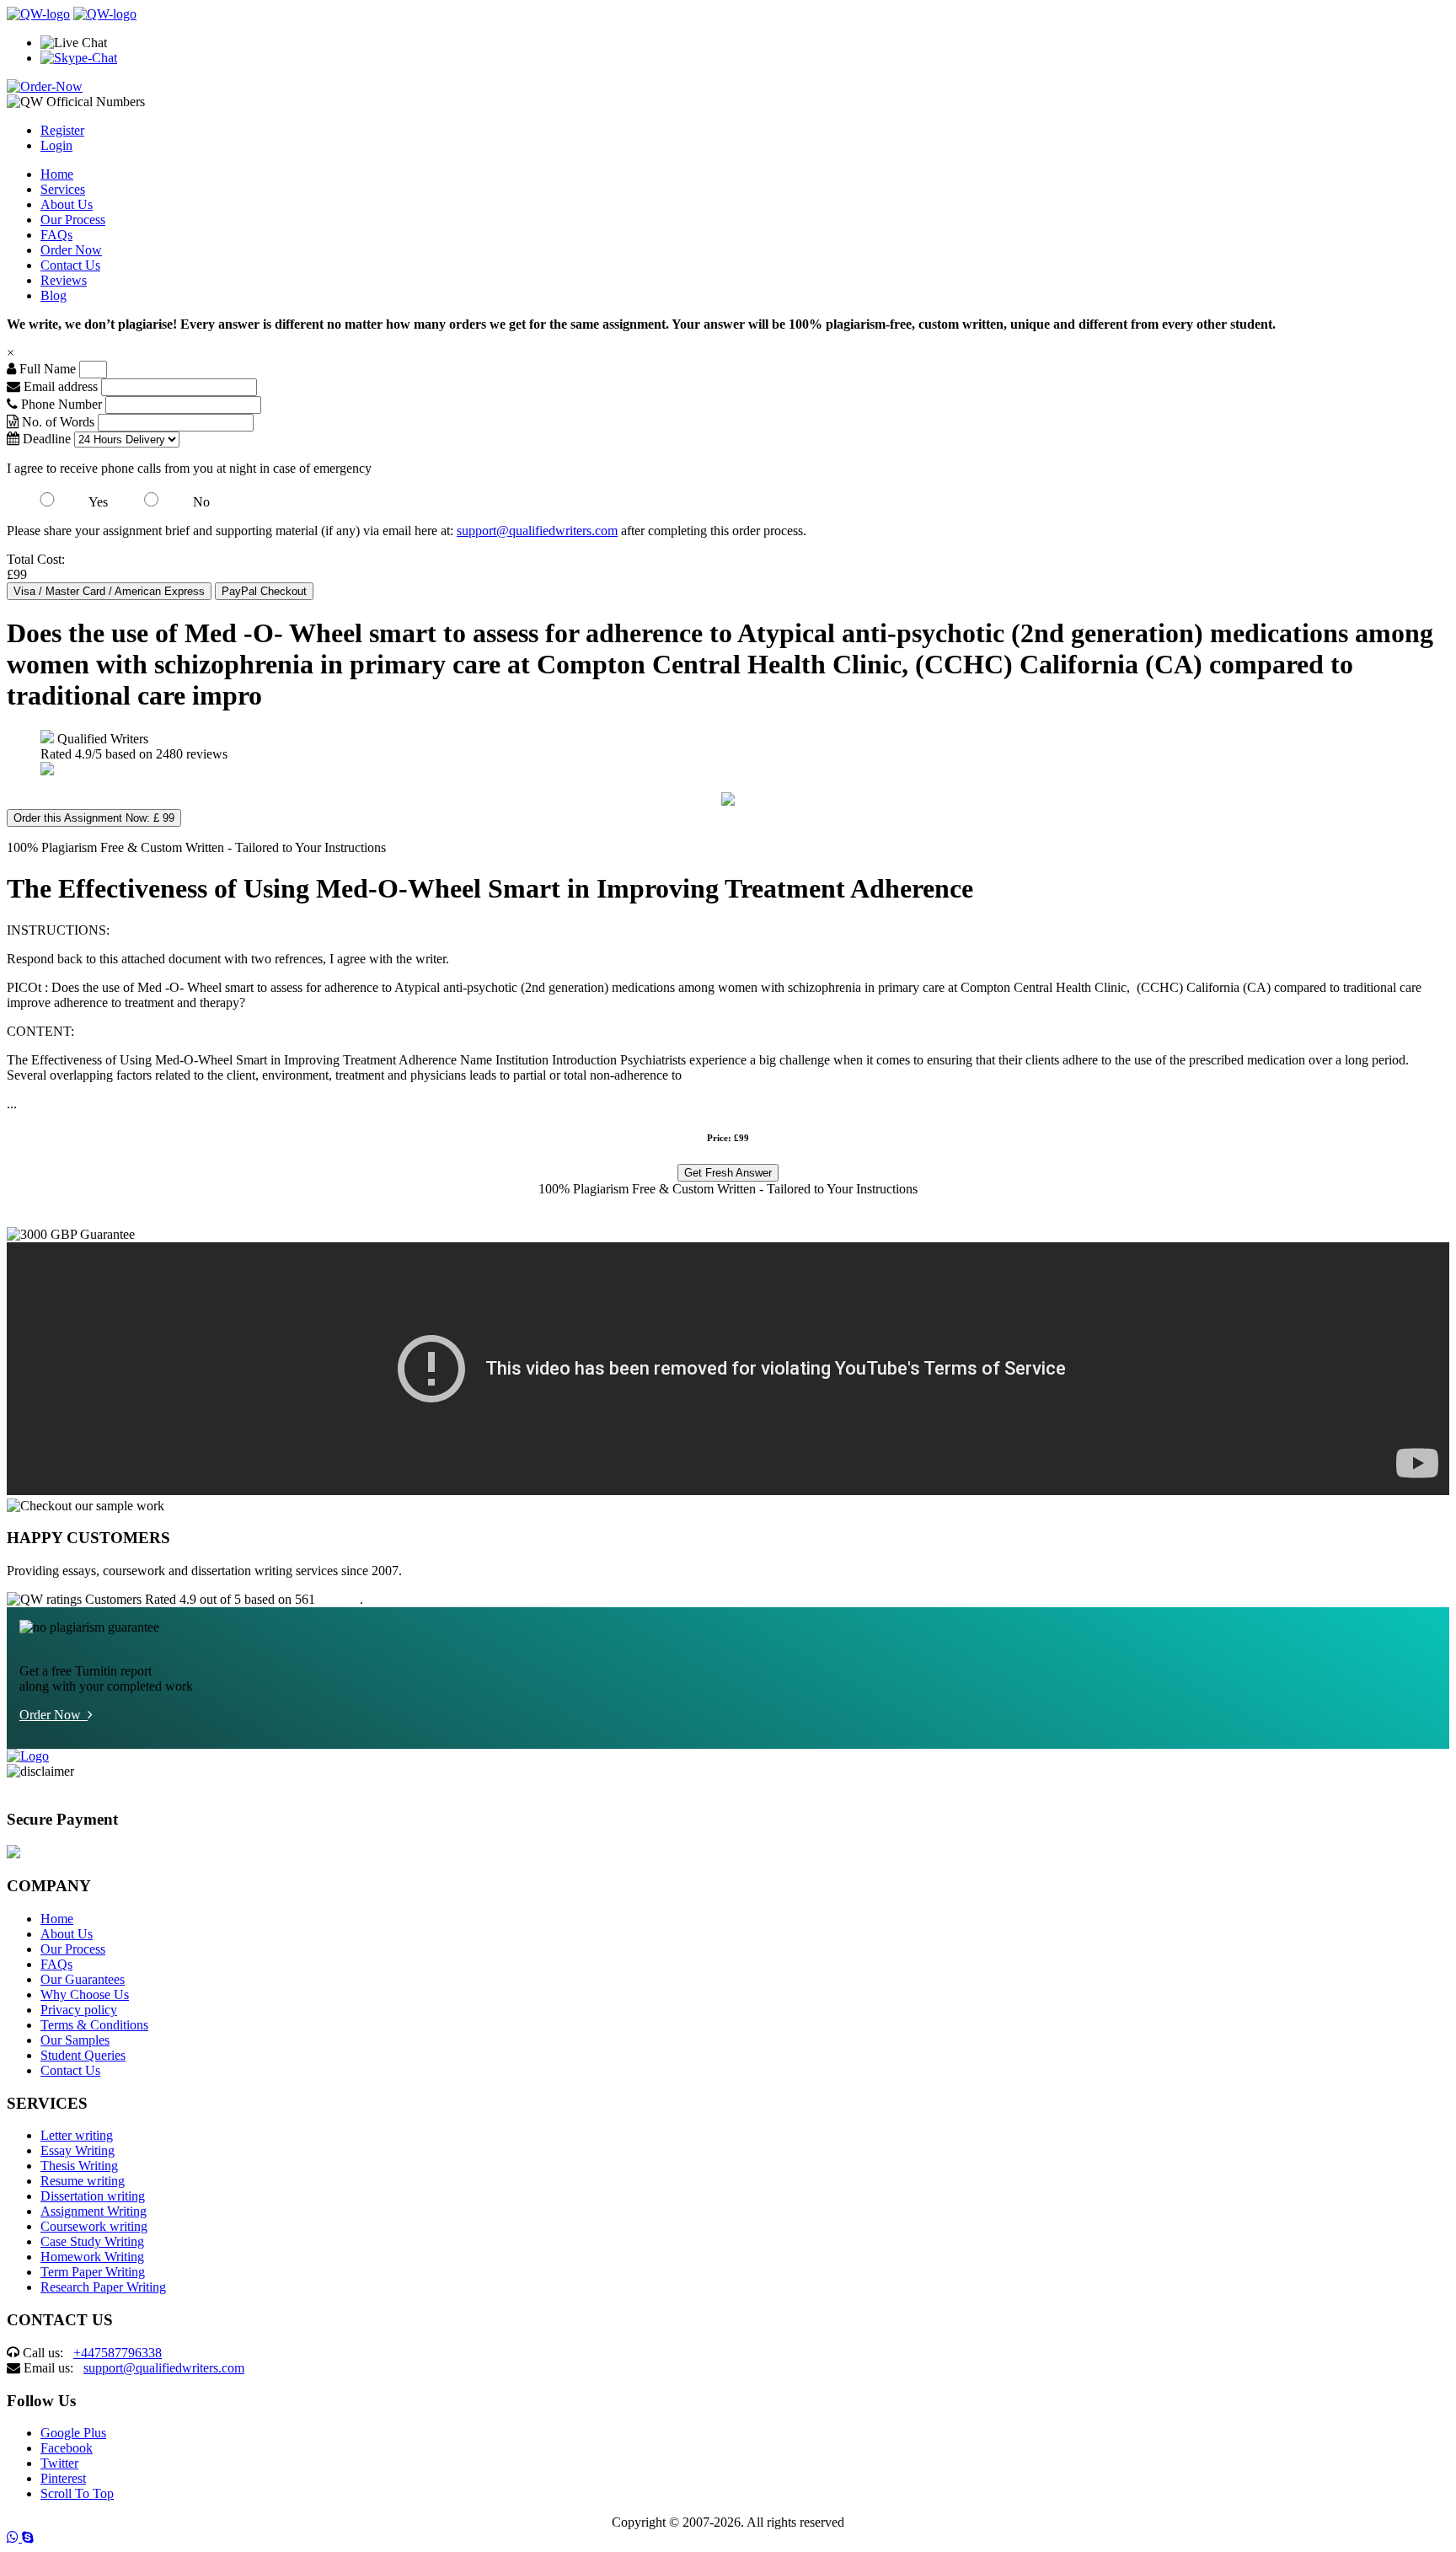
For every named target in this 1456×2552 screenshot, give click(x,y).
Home (57, 174)
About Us (67, 204)
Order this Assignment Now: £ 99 (94, 818)
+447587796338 (118, 2353)
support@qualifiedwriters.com (537, 531)
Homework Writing (92, 2257)
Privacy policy (79, 2010)
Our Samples (75, 2040)
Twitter (59, 2463)
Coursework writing (94, 2226)
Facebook (67, 2448)
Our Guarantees (83, 1979)
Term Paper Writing (93, 2272)
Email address (59, 386)
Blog (54, 295)
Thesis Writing (79, 2166)
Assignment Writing (94, 2211)
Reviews (64, 280)
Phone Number (62, 404)
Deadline (45, 439)
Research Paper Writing (103, 2287)
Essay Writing (78, 2150)
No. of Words (58, 422)
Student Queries (83, 2055)
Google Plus (73, 2433)
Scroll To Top (77, 2493)
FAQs (56, 235)
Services (63, 189)
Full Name (46, 369)
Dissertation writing (93, 2196)
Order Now (71, 250)
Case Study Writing (92, 2241)
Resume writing (83, 2181)
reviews (339, 1599)
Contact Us (70, 265)
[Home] (38, 14)
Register (62, 130)
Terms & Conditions (94, 2025)
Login (56, 145)
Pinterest (63, 2478)
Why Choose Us (85, 1994)
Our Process (73, 220)
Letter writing (77, 2135)
